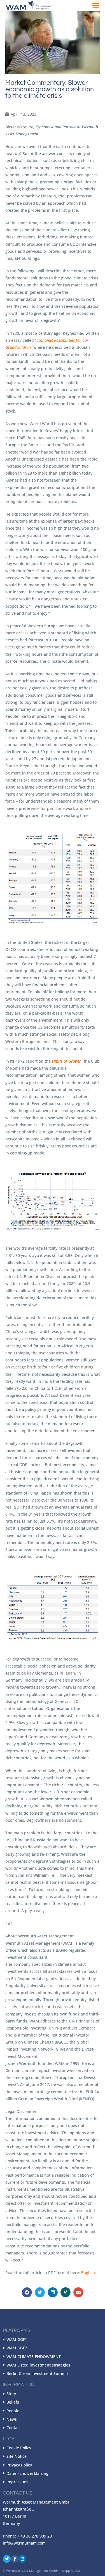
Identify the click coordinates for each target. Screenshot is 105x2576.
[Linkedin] (22, 2559)
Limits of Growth (67, 1061)
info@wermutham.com (24, 2543)
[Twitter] (7, 2559)
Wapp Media (71, 2571)
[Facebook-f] (15, 2559)
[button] (96, 5)
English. (89, 2273)
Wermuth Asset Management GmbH (32, 2571)
